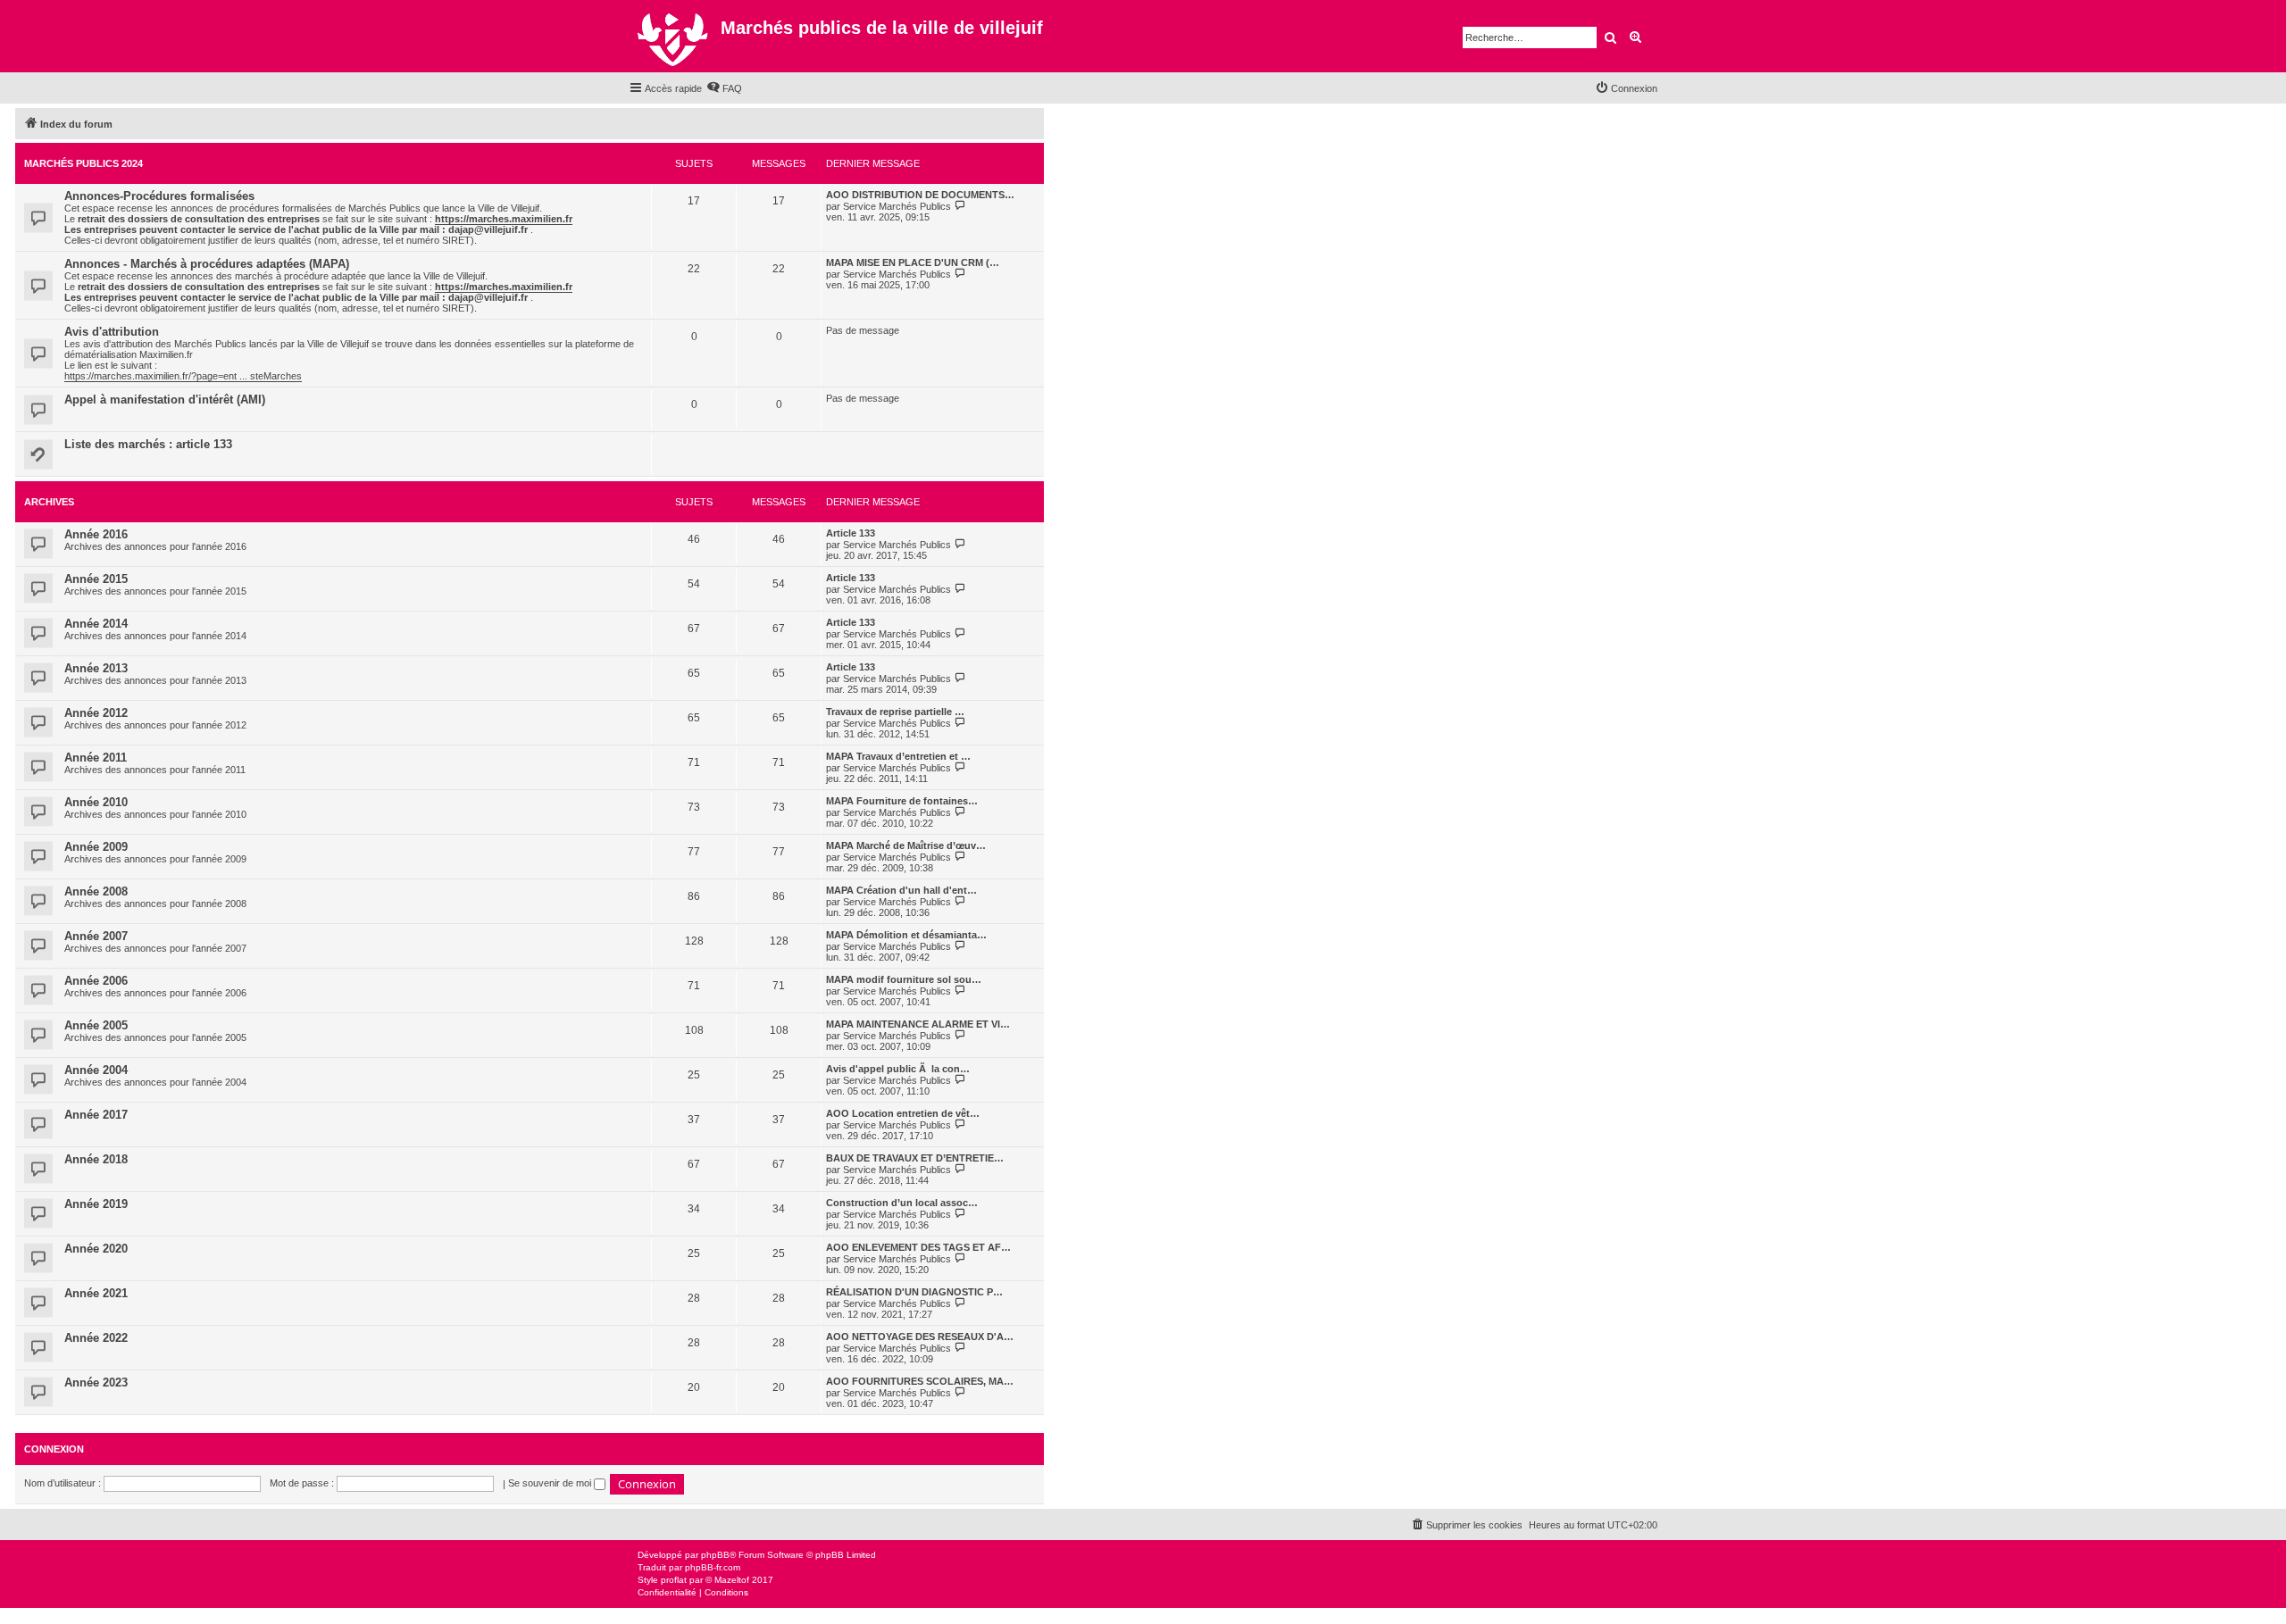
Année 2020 (96, 1249)
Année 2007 (96, 936)
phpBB (715, 1555)
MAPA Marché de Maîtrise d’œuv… (906, 845)
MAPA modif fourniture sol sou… (904, 979)
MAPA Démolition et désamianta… (906, 935)
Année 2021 (96, 1293)
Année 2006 (96, 981)
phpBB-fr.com (713, 1567)
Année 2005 (96, 1025)
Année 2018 (96, 1159)
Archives (49, 502)
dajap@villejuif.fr (488, 229)
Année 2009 (96, 847)
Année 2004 (96, 1070)
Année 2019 (96, 1204)
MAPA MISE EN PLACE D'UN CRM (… (913, 262)
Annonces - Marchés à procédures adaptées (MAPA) (207, 264)
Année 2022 (96, 1338)
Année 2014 (96, 624)
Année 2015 (96, 579)
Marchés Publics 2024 (83, 163)
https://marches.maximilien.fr (504, 219)
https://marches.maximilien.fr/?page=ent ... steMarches (183, 376)
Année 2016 (96, 534)
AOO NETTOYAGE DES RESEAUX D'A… (920, 1337)
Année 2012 (96, 713)
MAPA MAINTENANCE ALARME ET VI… (918, 1024)
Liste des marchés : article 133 (148, 444)
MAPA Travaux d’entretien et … (898, 756)
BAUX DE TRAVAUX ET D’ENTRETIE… (915, 1158)
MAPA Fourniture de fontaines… (902, 801)
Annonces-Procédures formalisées (159, 196)
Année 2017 (96, 1115)
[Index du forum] (675, 36)
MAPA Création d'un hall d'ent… (901, 890)
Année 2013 (96, 668)
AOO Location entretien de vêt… (903, 1113)
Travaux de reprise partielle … (895, 712)
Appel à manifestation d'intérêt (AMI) (165, 400)
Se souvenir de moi (551, 1483)
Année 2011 (96, 758)
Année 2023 (96, 1382)
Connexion (54, 1449)
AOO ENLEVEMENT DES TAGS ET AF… (918, 1247)
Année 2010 (96, 802)
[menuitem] (724, 88)
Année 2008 (96, 891)
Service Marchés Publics (897, 206)
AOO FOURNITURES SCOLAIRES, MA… (920, 1381)
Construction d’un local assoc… (902, 1203)
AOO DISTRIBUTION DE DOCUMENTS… (920, 195)
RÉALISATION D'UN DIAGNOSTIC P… (914, 1292)
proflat (674, 1580)
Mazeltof (732, 1580)
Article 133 (851, 533)
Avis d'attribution (112, 332)
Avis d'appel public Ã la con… (898, 1069)
